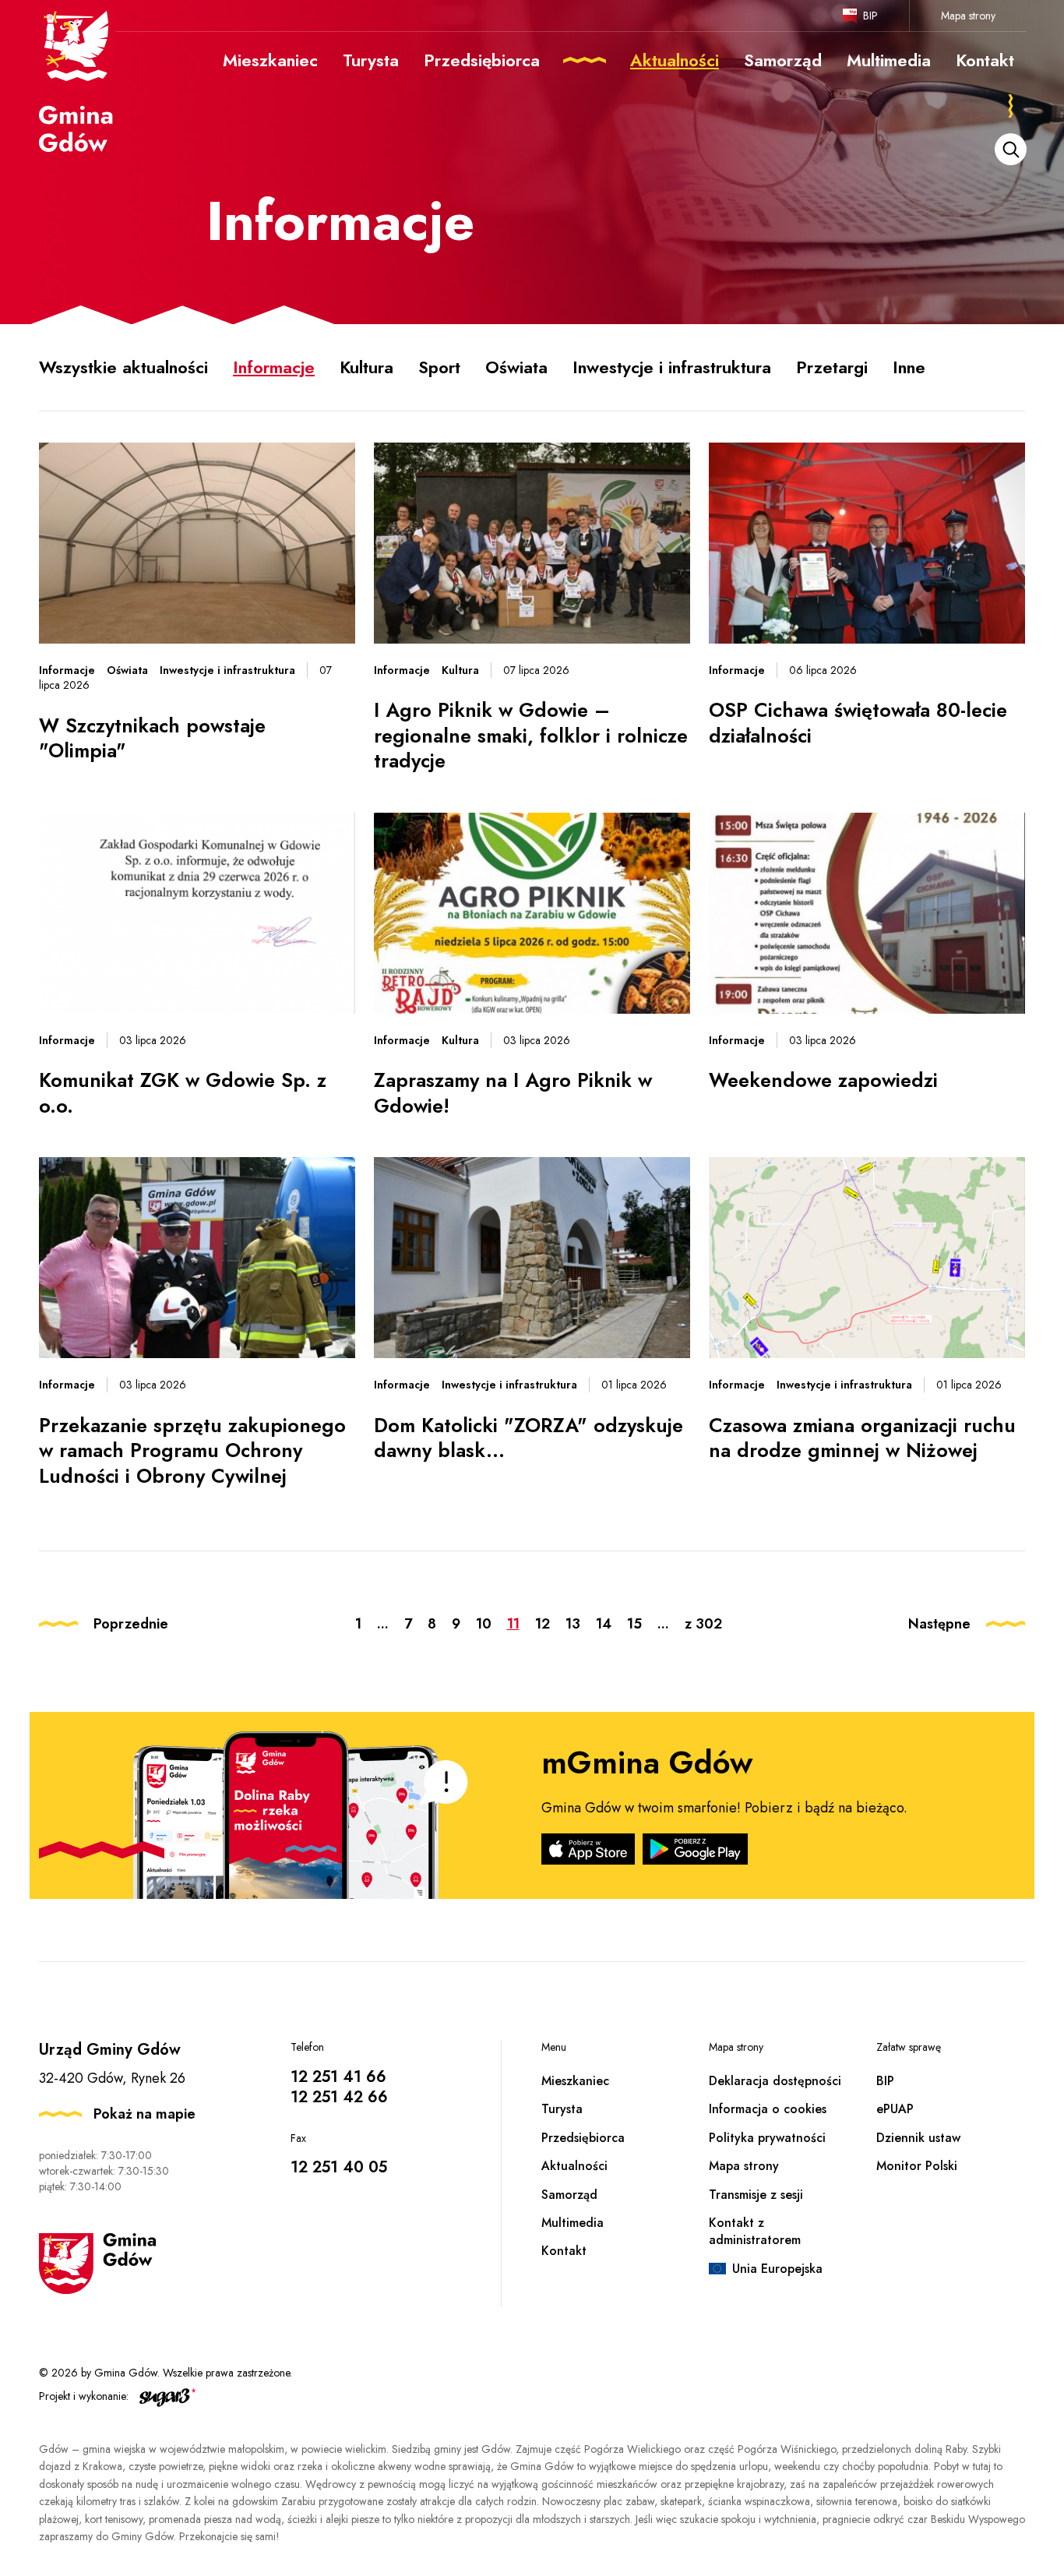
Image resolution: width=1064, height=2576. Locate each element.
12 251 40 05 (339, 2167)
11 (513, 1624)
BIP (870, 16)
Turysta (562, 2109)
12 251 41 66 (338, 2077)
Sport (439, 367)
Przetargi (832, 367)
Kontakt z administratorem (755, 2231)
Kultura (366, 367)
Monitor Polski (917, 2166)
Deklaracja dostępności (775, 2081)
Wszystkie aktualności (123, 367)
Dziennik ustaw (918, 2138)
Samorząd (569, 2195)
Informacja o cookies (768, 2109)
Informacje (274, 367)
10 (484, 1624)
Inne (909, 367)
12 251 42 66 (339, 2097)
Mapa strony (968, 16)
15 (634, 1624)
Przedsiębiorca (583, 2138)
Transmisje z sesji (756, 2195)
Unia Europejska (777, 2269)
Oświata (516, 367)
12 (543, 1624)
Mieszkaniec (575, 2081)
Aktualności (574, 2166)
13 (573, 1624)
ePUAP (895, 2109)
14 (604, 1624)
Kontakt (564, 2251)
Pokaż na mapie (144, 2114)
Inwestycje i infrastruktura (672, 367)
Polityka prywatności (767, 2138)
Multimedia (573, 2223)
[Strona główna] (77, 80)
